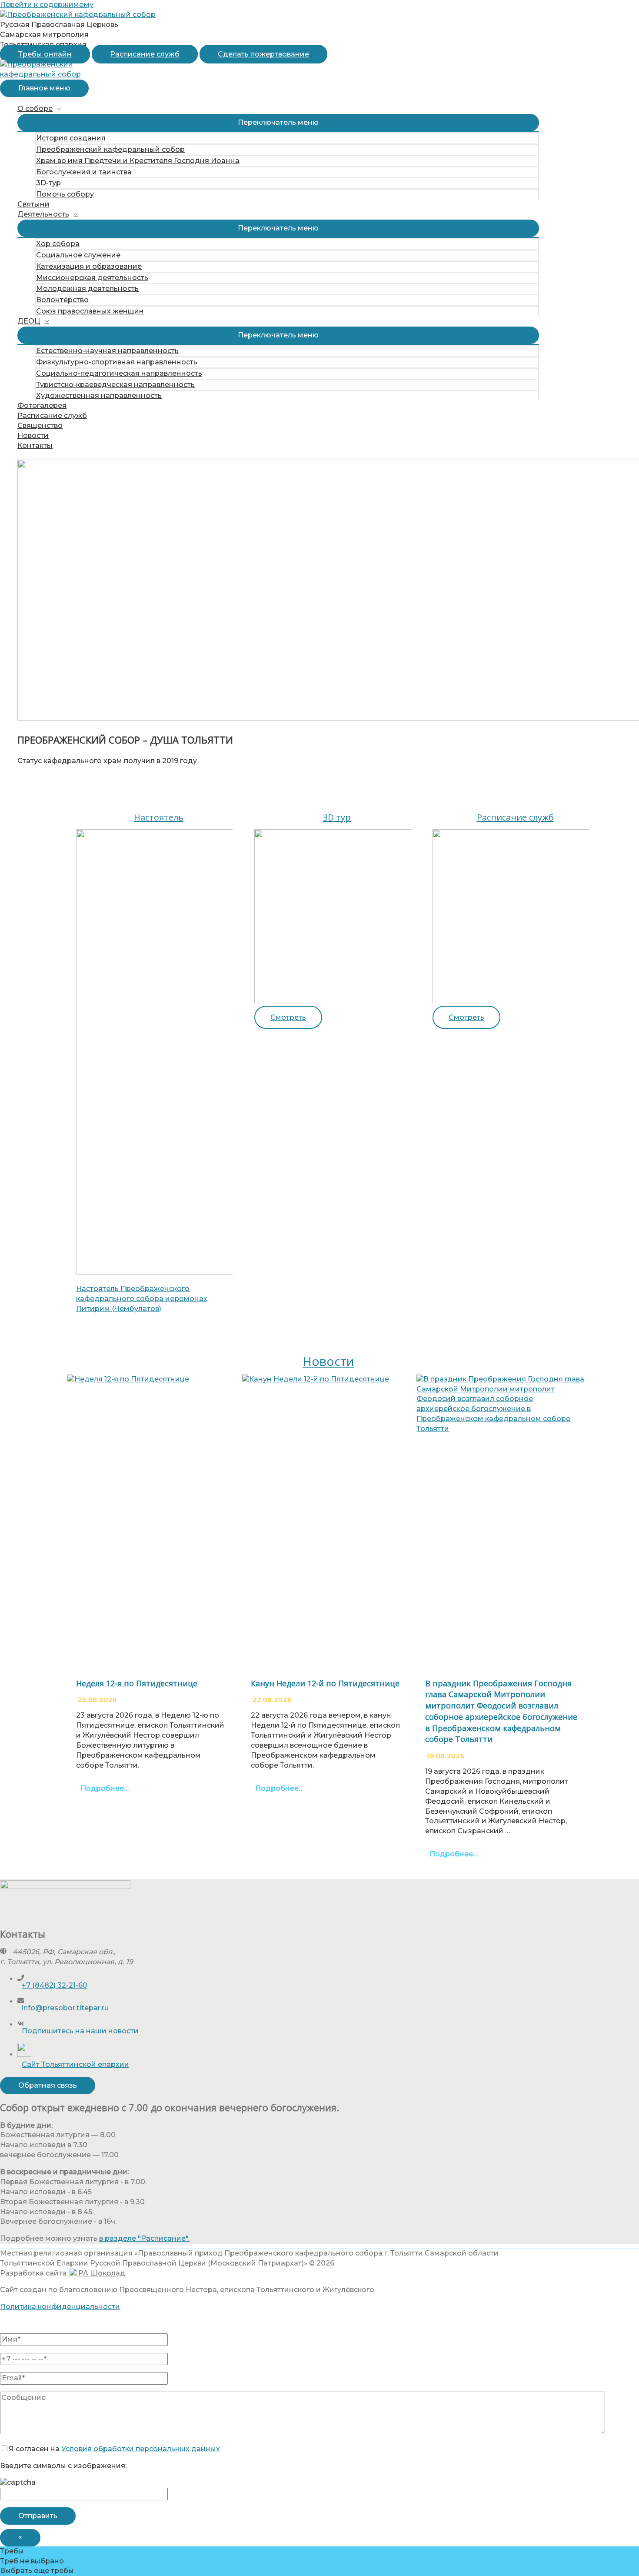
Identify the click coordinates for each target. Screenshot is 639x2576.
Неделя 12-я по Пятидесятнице (137, 1683)
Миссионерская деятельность (92, 278)
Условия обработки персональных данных (141, 2449)
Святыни (33, 204)
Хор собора (58, 244)
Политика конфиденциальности (60, 2307)
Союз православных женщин (90, 311)
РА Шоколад (101, 2273)
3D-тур (48, 183)
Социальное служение (78, 255)
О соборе (35, 108)
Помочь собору (65, 194)
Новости (33, 435)
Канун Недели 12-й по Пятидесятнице (325, 1683)
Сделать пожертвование (263, 54)
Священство (40, 425)
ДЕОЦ (29, 321)
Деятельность (43, 214)
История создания (71, 138)
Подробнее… (105, 1788)
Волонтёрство (62, 300)
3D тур (337, 817)
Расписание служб (145, 54)
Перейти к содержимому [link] (47, 5)
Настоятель (159, 817)
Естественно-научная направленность (107, 351)
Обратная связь (48, 2085)
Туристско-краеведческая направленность (115, 385)
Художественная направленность (99, 395)
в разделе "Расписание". (144, 2238)
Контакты (35, 445)
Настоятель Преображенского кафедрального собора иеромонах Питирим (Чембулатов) (142, 1299)
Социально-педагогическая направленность (119, 373)
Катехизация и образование (89, 266)
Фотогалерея (42, 405)
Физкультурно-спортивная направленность (117, 362)
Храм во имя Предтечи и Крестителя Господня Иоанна (138, 161)
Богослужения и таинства (84, 172)
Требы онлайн (45, 54)
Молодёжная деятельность (87, 289)
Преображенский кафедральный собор (110, 149)
